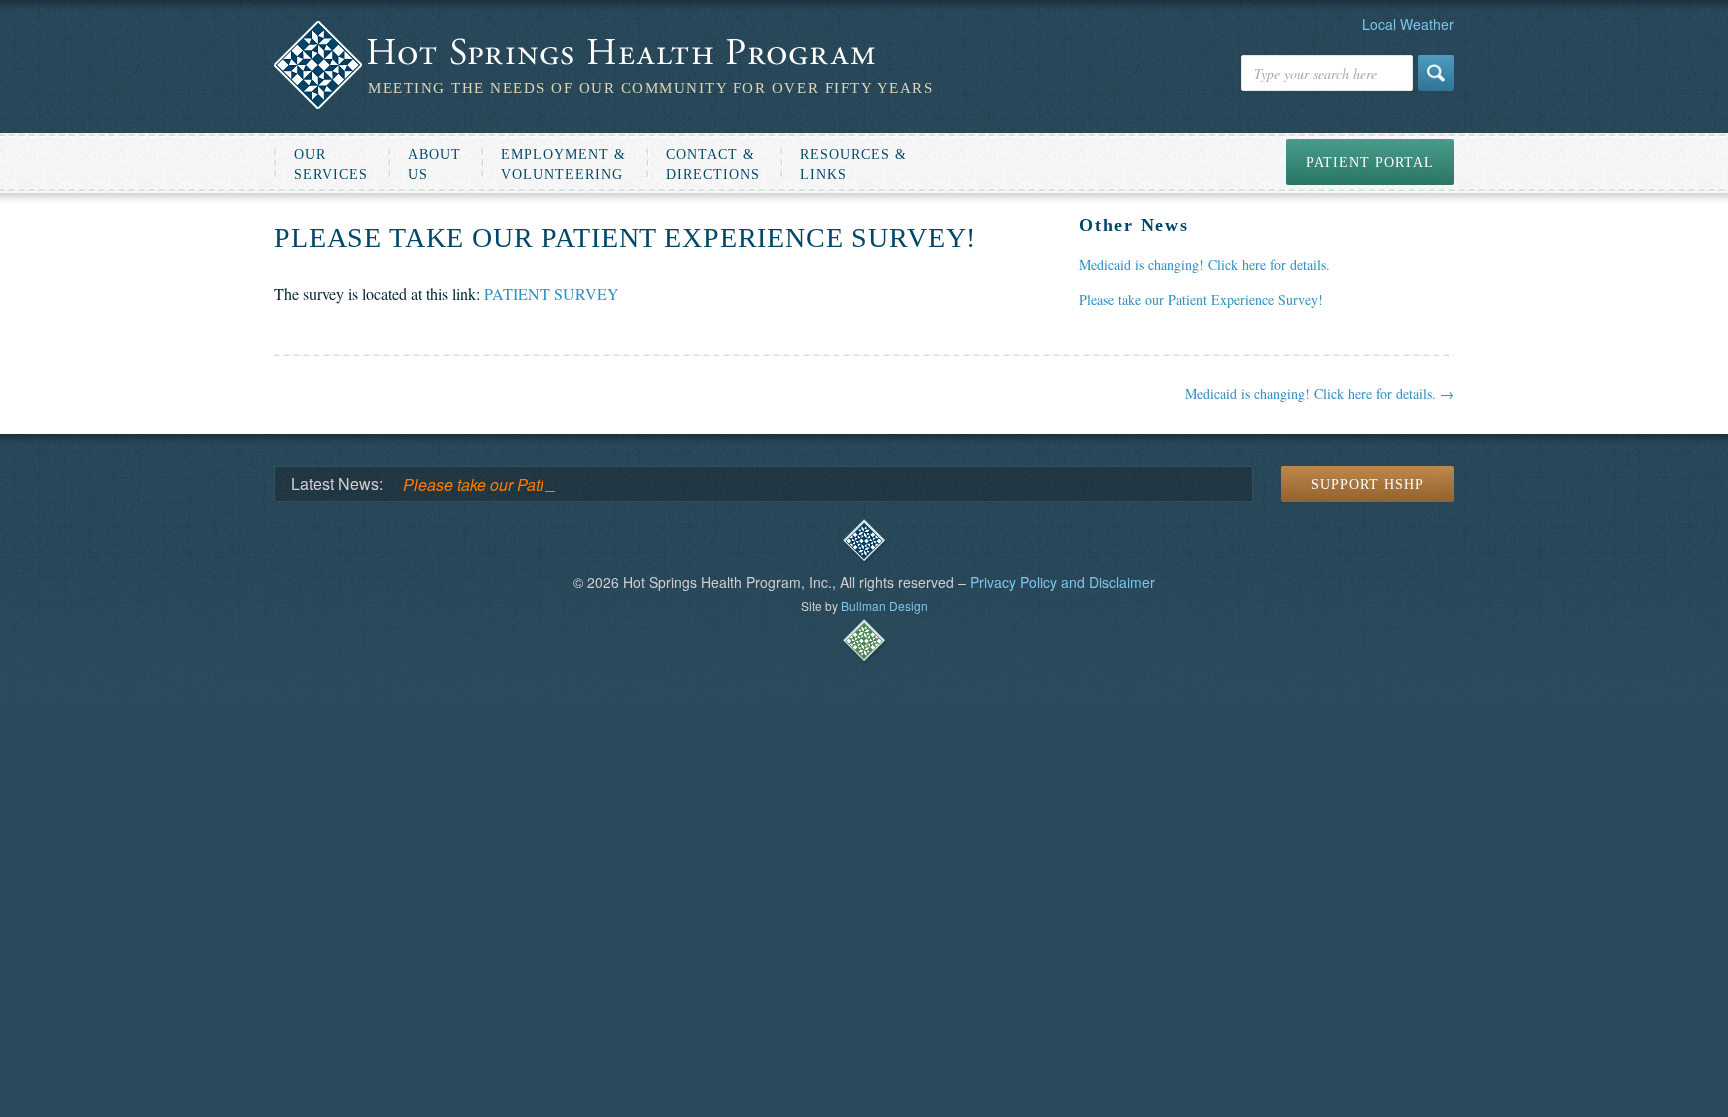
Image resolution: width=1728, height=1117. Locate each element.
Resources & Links (853, 164)
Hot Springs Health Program (603, 53)
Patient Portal (1370, 162)
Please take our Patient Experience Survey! (1201, 299)
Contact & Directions (713, 164)
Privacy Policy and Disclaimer (1062, 582)
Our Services (331, 164)
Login (864, 541)
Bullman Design (884, 605)
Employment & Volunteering (563, 164)
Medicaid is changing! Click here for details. (1204, 264)
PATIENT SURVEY (551, 293)
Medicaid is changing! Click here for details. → (1319, 393)
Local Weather (1408, 24)
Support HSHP (1367, 484)
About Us (434, 164)
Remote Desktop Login (864, 641)
